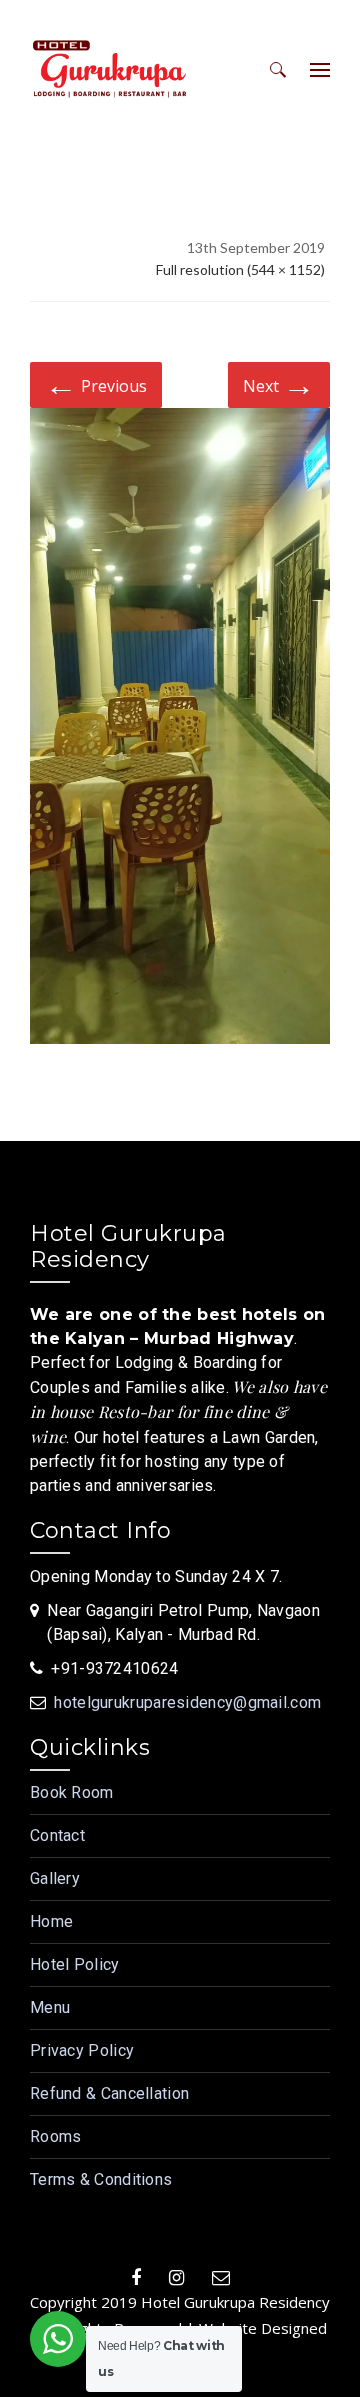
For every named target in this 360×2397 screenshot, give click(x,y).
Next (279, 383)
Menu (50, 2007)
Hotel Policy (75, 1964)
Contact (57, 1835)
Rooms (56, 2136)
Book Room (72, 1792)
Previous (96, 383)
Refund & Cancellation (109, 2093)
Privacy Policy (82, 2050)
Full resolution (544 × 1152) (240, 269)
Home (51, 1921)
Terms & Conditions (101, 2179)
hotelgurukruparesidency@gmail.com (187, 1702)
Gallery (55, 1878)
